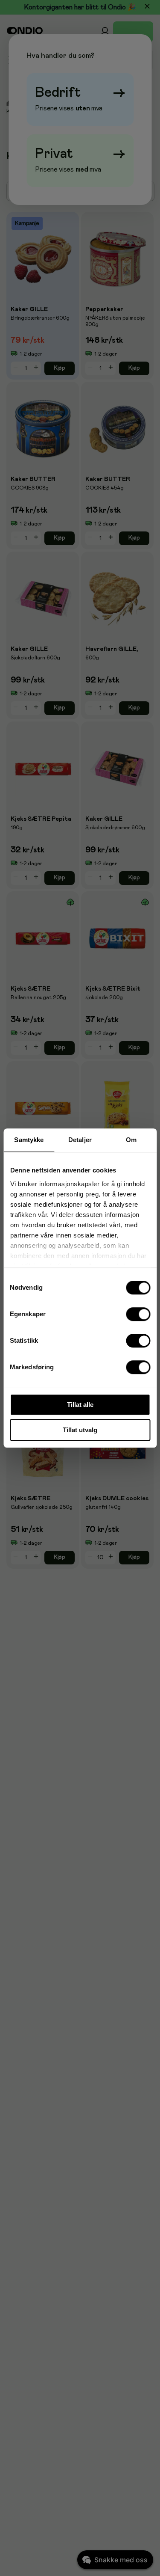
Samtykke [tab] (29, 1140)
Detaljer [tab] (80, 1140)
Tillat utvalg (80, 1430)
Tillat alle (80, 1405)
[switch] (138, 1314)
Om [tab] (131, 1140)
